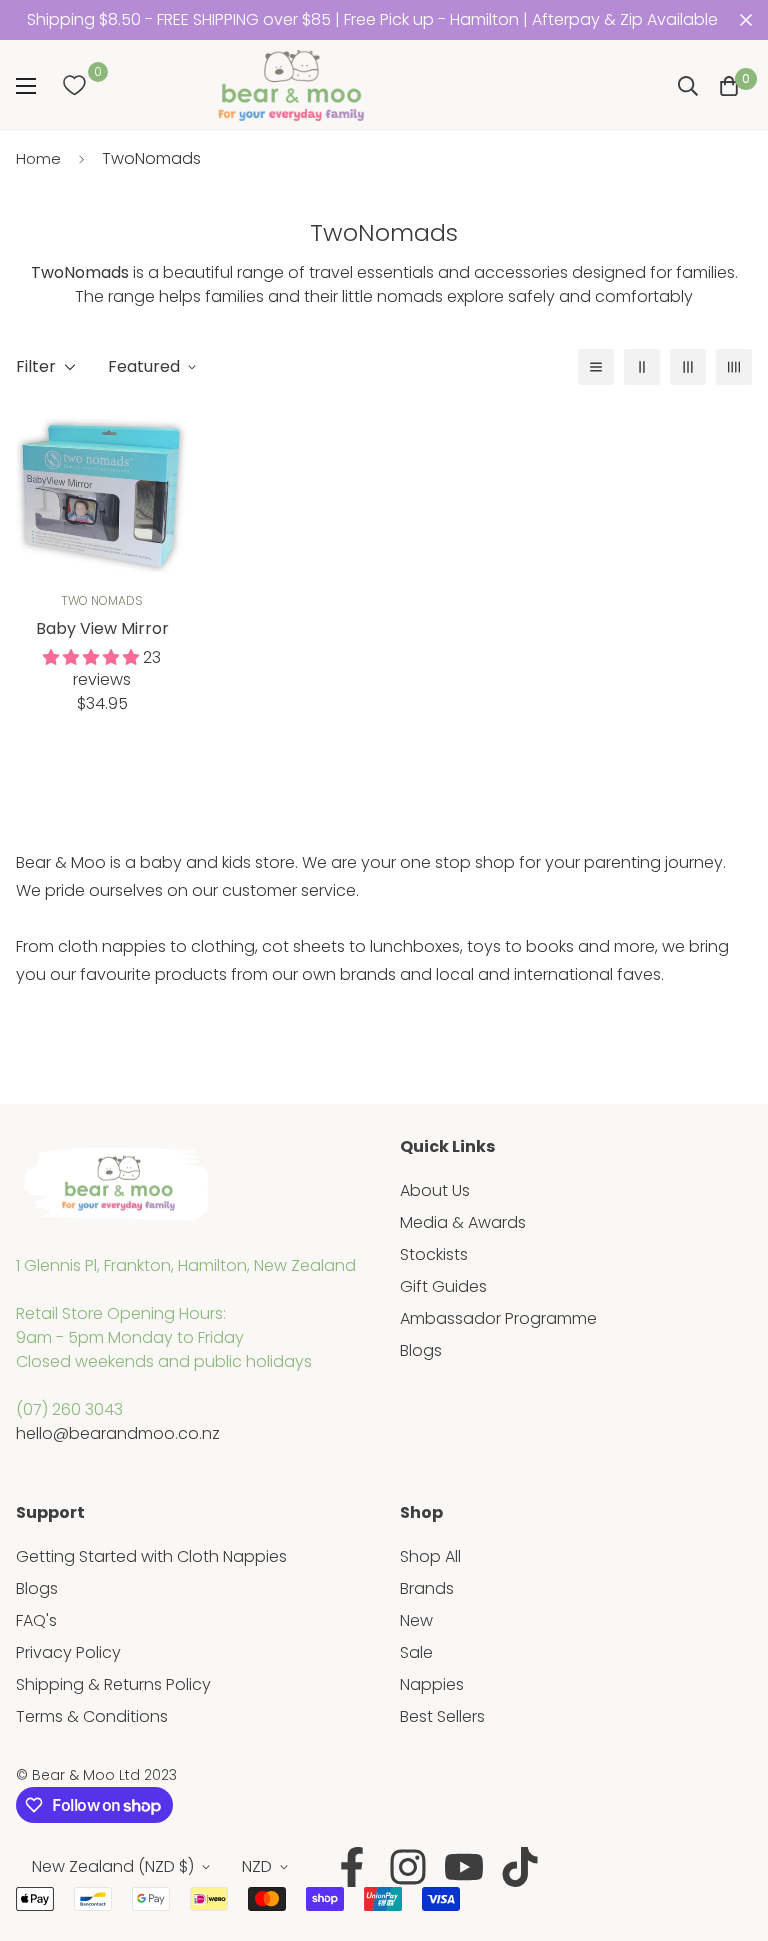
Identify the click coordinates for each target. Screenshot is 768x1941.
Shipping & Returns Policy (113, 1684)
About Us (435, 1190)
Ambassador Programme (498, 1318)
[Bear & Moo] (291, 85)
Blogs (421, 1350)
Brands (427, 1588)
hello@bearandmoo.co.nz (118, 1433)
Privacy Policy (68, 1652)
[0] (74, 86)
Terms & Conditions (92, 1716)
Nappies (432, 1684)
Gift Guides (443, 1286)
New (416, 1620)
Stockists (434, 1254)
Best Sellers (442, 1716)
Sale (416, 1652)
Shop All (430, 1556)
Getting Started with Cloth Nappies (151, 1556)
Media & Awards (463, 1222)
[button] (729, 86)
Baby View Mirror (102, 628)
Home (38, 158)
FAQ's (36, 1620)
